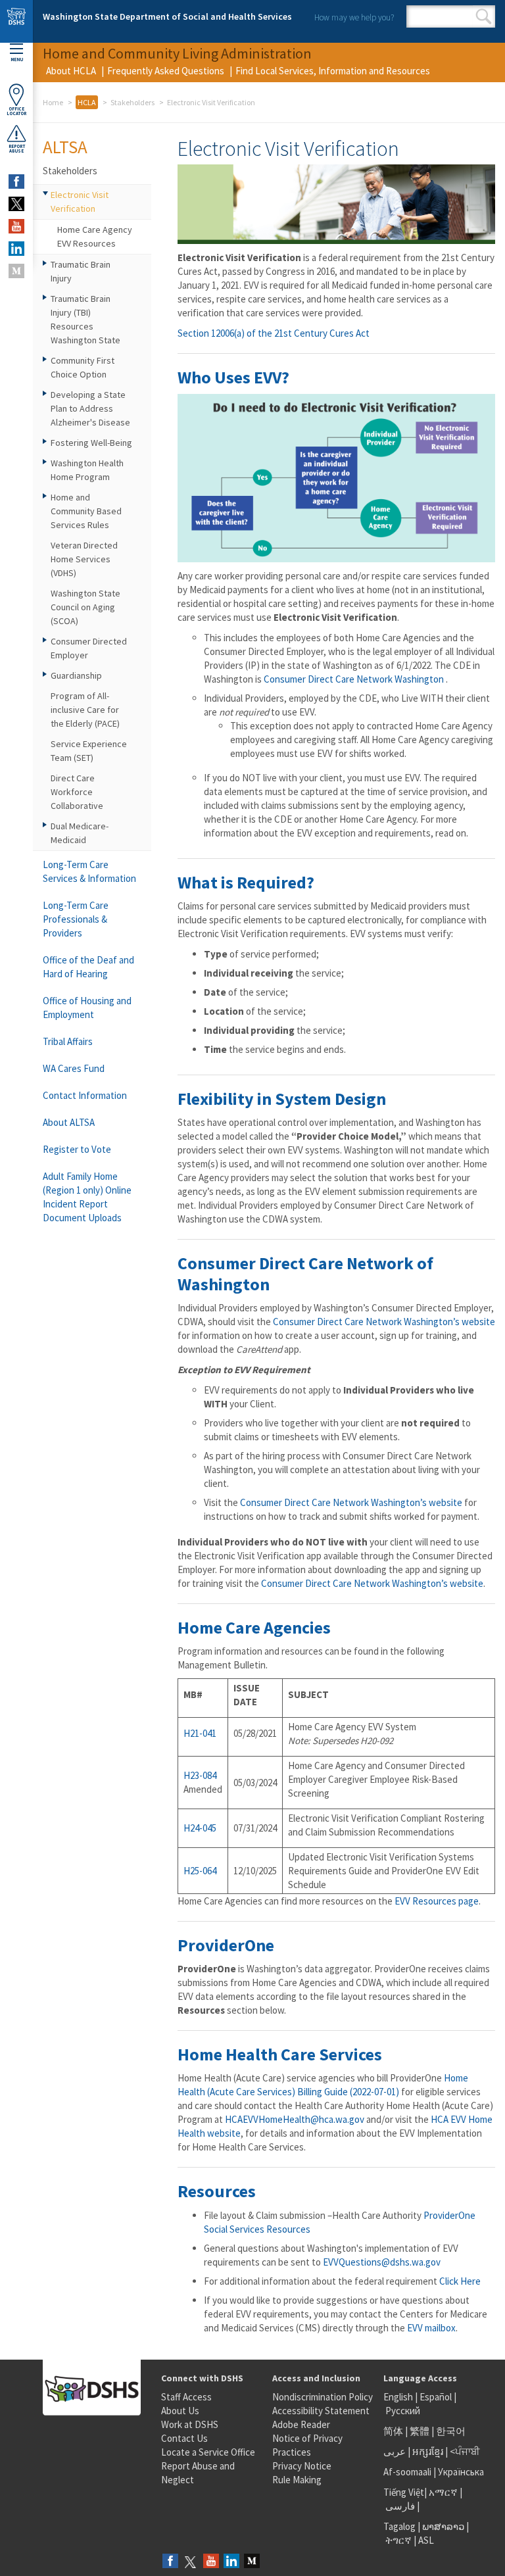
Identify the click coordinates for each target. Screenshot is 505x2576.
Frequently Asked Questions (166, 71)
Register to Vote (77, 1149)
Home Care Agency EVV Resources (95, 236)
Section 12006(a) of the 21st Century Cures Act (274, 333)
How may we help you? (354, 17)
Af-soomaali (407, 2472)
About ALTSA (69, 1122)
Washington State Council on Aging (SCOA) (85, 607)
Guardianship (76, 675)
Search (484, 16)
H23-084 (200, 1775)
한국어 (451, 2431)
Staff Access (186, 2397)
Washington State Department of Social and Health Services (167, 16)
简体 (393, 2431)
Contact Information (85, 1095)
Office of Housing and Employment (87, 1008)
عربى (395, 2451)
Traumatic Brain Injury (81, 271)
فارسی (399, 2506)
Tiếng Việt (404, 2492)
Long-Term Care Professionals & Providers (76, 919)
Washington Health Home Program (87, 470)
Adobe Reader (301, 2424)
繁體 (421, 2431)
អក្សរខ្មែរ (428, 2451)
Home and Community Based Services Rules (86, 511)
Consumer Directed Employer (89, 648)
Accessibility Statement (321, 2411)
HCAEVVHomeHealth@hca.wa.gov (295, 2119)
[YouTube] (211, 2562)
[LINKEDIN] (16, 249)
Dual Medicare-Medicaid (80, 833)
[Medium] (252, 2562)
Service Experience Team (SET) (89, 751)
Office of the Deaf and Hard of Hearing (88, 967)
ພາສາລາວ (443, 2526)
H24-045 (200, 1828)
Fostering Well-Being (91, 443)
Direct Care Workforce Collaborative (77, 792)
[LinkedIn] (231, 2562)
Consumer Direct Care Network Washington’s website (384, 1322)
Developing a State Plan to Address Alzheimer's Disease (90, 408)
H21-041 (200, 1733)
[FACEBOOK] (16, 182)
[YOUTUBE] (16, 226)
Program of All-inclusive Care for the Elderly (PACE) (85, 710)
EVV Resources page (437, 1901)
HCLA (87, 102)
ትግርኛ (398, 2540)
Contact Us (184, 2438)
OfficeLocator (16, 111)
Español (436, 2397)
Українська (461, 2472)
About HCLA (71, 71)
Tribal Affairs (68, 1041)
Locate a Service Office (208, 2452)
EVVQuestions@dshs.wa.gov (382, 2262)
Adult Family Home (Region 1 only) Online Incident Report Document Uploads (87, 1197)
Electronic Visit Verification (80, 202)
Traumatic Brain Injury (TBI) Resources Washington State (85, 319)
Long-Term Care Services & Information (89, 871)
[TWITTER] (16, 204)
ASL (426, 2540)
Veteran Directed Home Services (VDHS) (84, 559)
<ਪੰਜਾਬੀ (465, 2451)
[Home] (16, 21)
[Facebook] (170, 2562)
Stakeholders (132, 102)
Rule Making (297, 2480)
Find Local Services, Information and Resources (333, 71)
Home (53, 102)
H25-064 (200, 1871)
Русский (403, 2411)
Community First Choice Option (83, 367)
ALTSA (65, 147)
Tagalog (399, 2526)
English (399, 2397)
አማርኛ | (445, 2492)
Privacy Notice (302, 2466)
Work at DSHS (190, 2424)
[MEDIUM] (16, 271)
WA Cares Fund (74, 1068)
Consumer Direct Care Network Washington (355, 679)
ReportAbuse (17, 149)
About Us (180, 2411)
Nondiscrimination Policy (323, 2397)
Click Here (460, 2281)
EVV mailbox (431, 2328)
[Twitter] (191, 2562)
